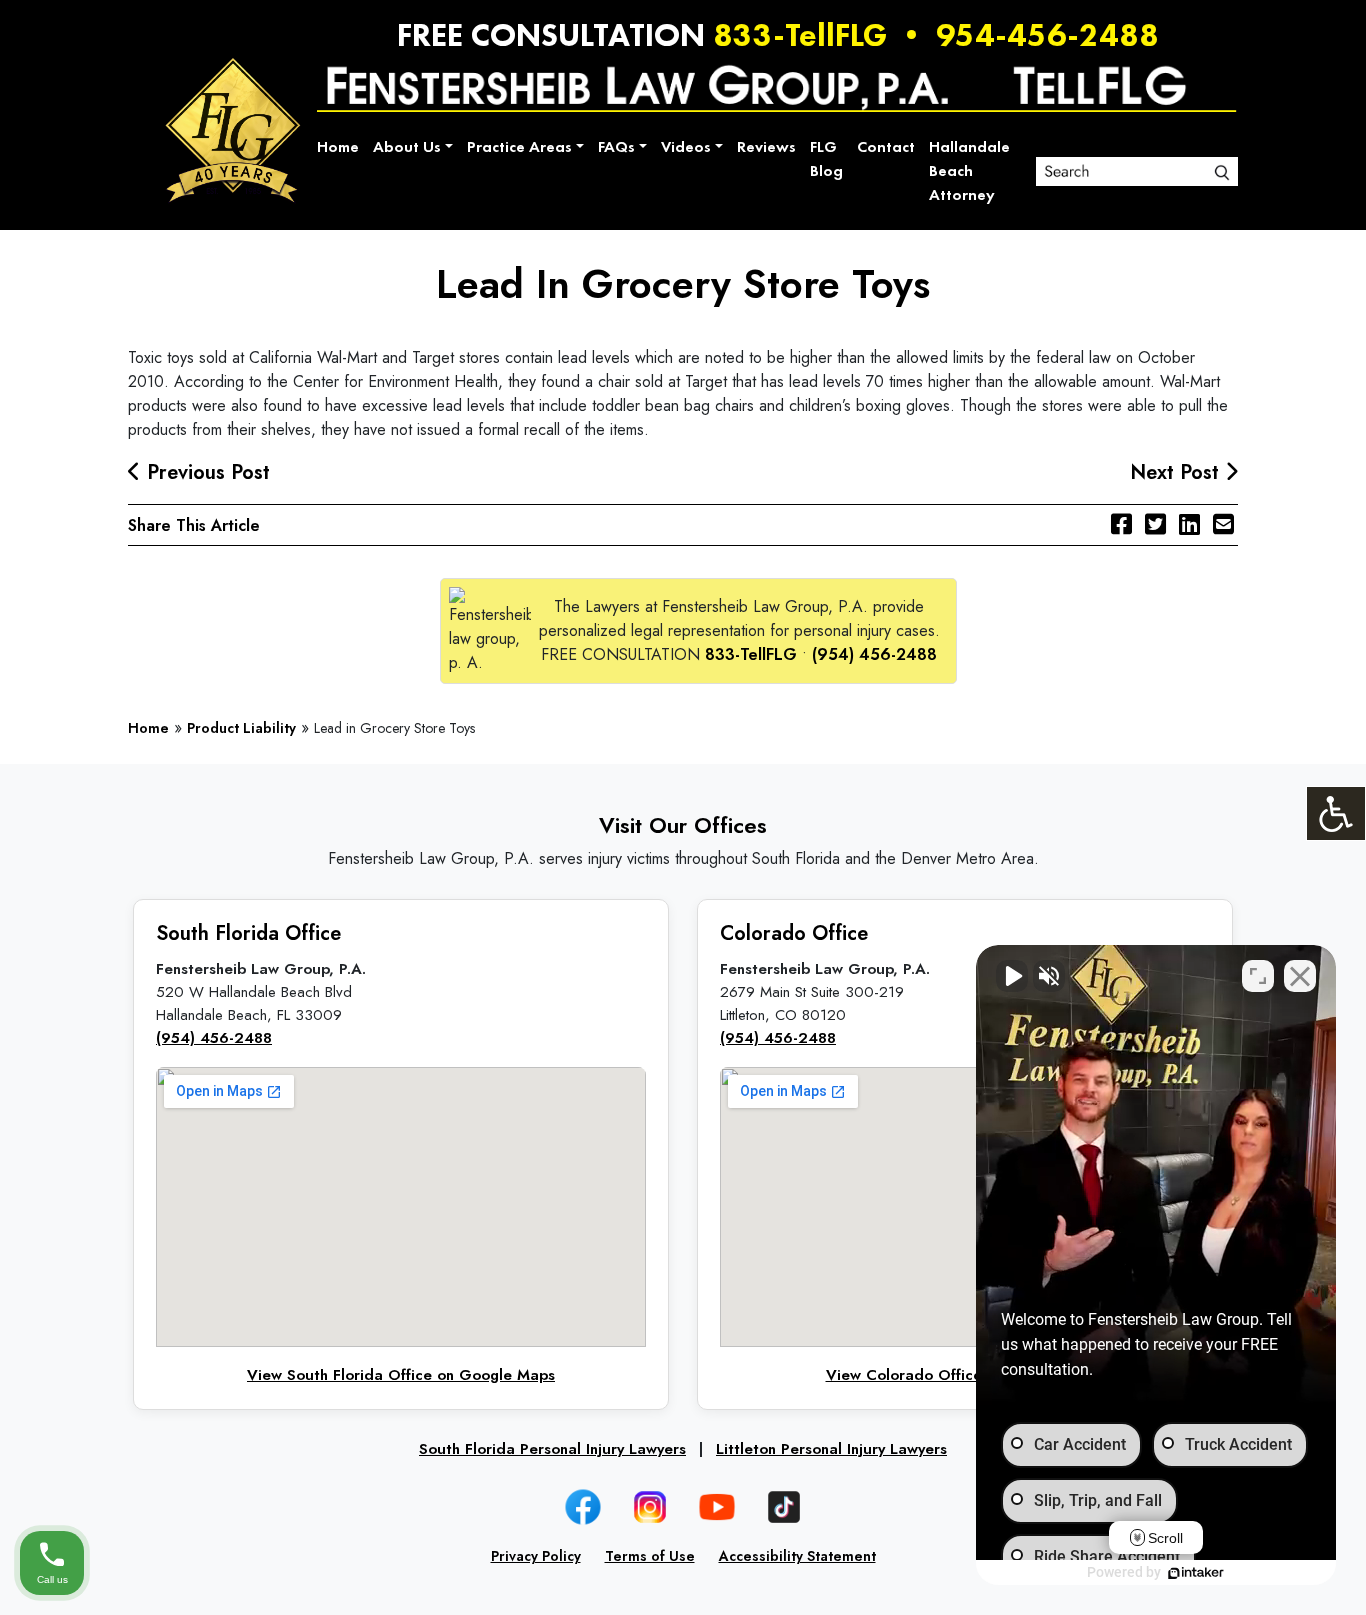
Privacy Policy (536, 1556)
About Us (407, 146)
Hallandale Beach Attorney (969, 170)
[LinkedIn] (1189, 524)
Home (338, 146)
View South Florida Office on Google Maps (401, 1375)
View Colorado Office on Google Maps (965, 1375)
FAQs (616, 146)
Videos (686, 146)
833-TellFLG (800, 35)
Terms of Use (650, 1556)
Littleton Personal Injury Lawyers (831, 1449)
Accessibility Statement (797, 1556)
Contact (886, 146)
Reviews (766, 146)
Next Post (1177, 472)
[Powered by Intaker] (1196, 1573)
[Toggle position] (1258, 976)
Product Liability (241, 728)
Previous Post (205, 472)
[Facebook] (1121, 524)
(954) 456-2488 (874, 654)
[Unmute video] (1012, 976)
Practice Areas (519, 146)
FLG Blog (826, 158)
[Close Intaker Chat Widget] (1300, 976)
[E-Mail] (1223, 524)
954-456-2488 (1047, 35)
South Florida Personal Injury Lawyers (552, 1449)
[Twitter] (1155, 524)
